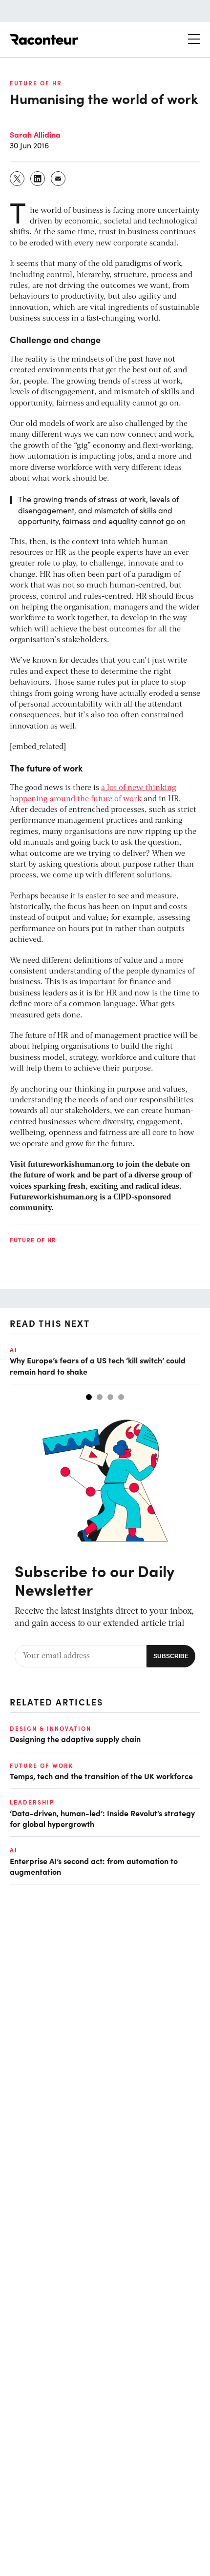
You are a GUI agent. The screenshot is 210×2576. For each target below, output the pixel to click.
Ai (14, 1350)
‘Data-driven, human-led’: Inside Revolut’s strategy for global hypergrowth (102, 1818)
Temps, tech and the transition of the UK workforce (101, 1776)
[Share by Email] (59, 179)
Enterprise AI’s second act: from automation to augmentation (94, 1866)
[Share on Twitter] (18, 179)
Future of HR (36, 83)
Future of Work (42, 1765)
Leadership (32, 1802)
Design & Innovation (51, 1728)
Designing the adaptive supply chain (75, 1739)
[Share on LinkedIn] (38, 179)
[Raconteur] (44, 40)
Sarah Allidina (35, 134)
